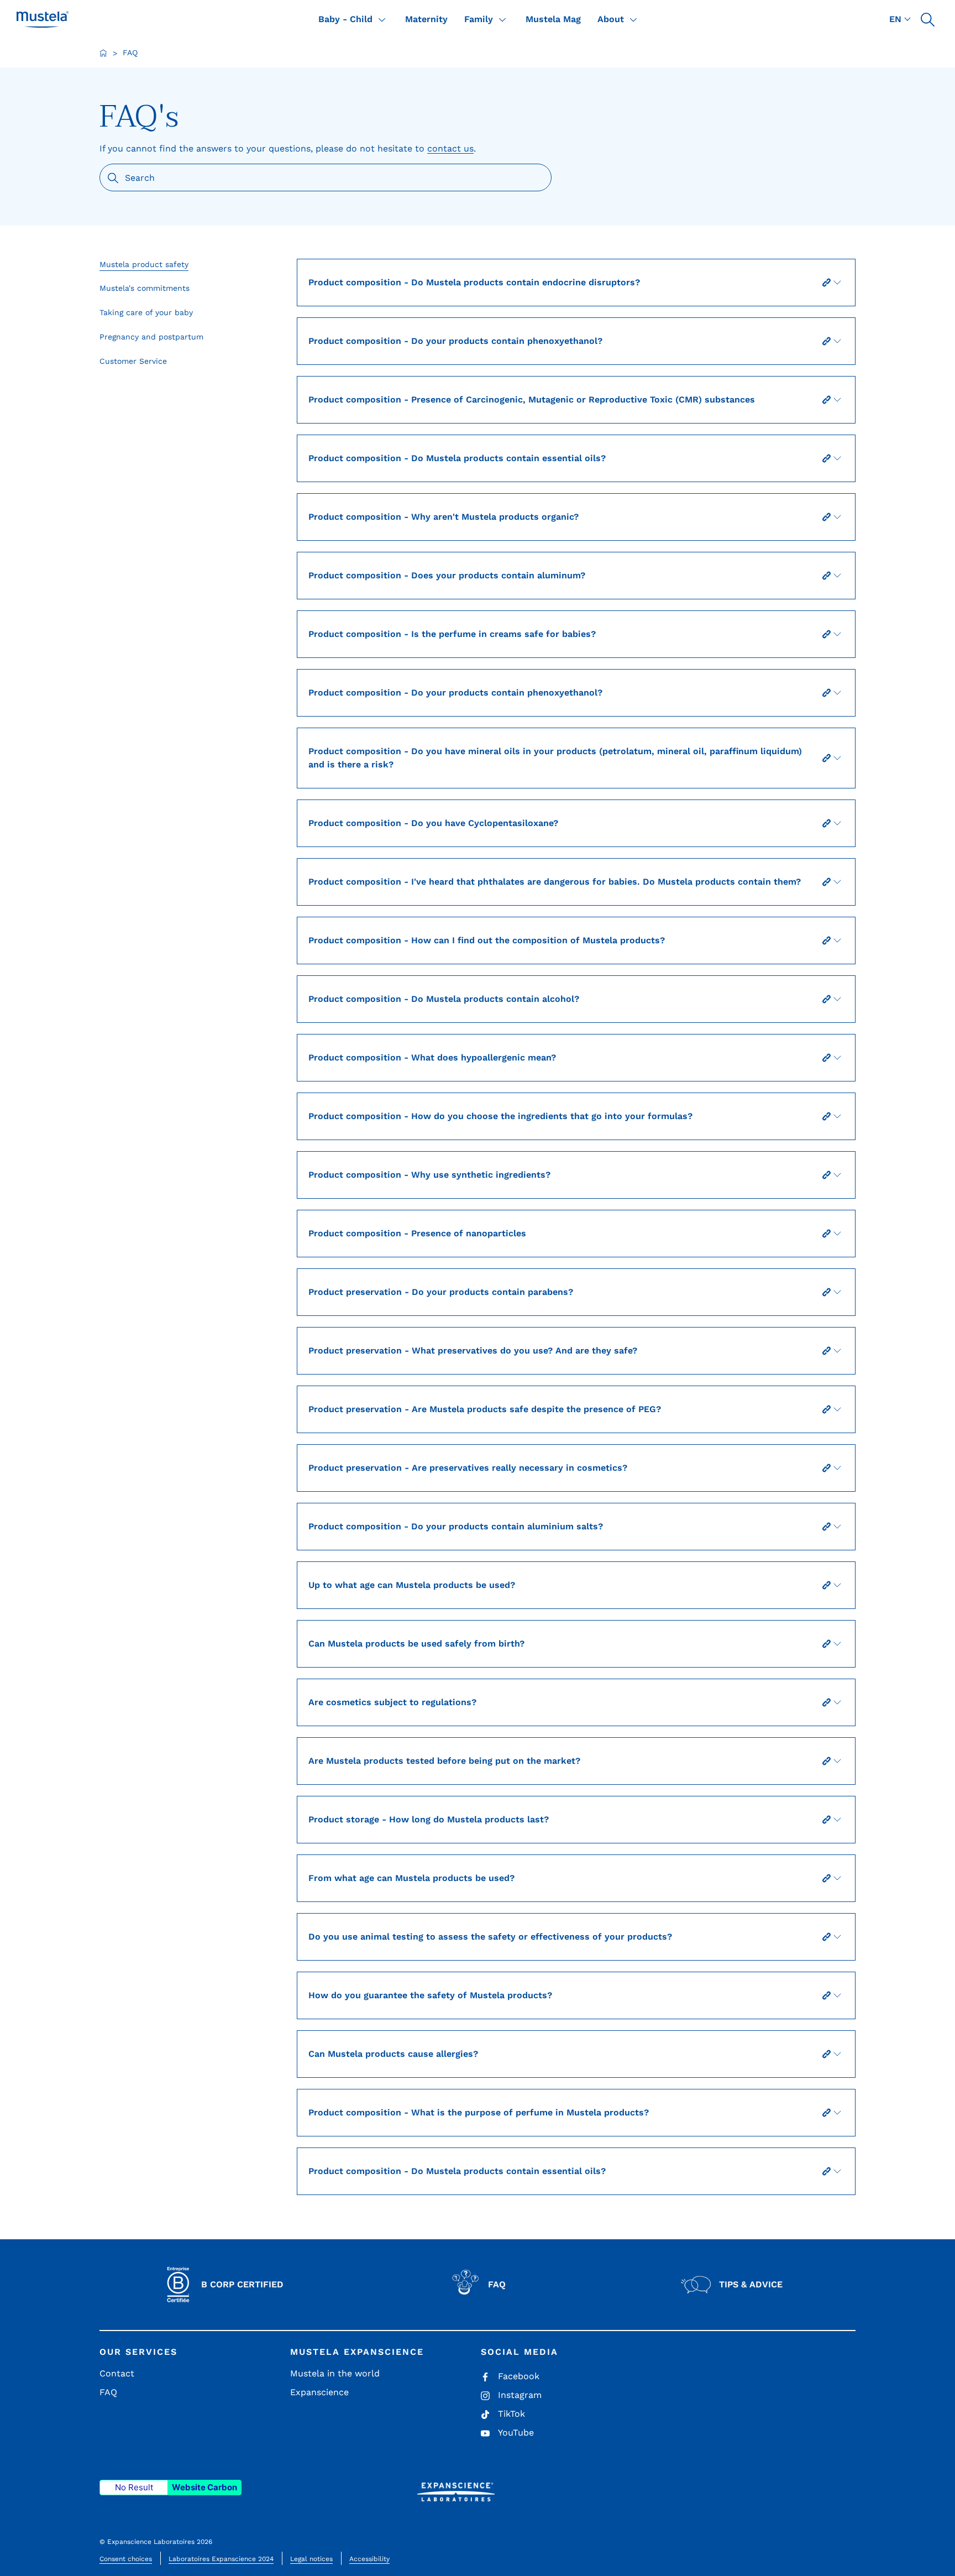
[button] (927, 19)
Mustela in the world (335, 2373)
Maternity (426, 19)
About (611, 19)
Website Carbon (204, 2487)
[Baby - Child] (382, 19)
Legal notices (311, 2559)
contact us (450, 148)
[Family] (502, 19)
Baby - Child (345, 19)
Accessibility (369, 2559)
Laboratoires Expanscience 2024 (221, 2559)
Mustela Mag (553, 19)
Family (479, 19)
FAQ (108, 2392)
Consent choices (126, 2559)
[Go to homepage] (103, 53)
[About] (633, 19)
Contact (117, 2373)
